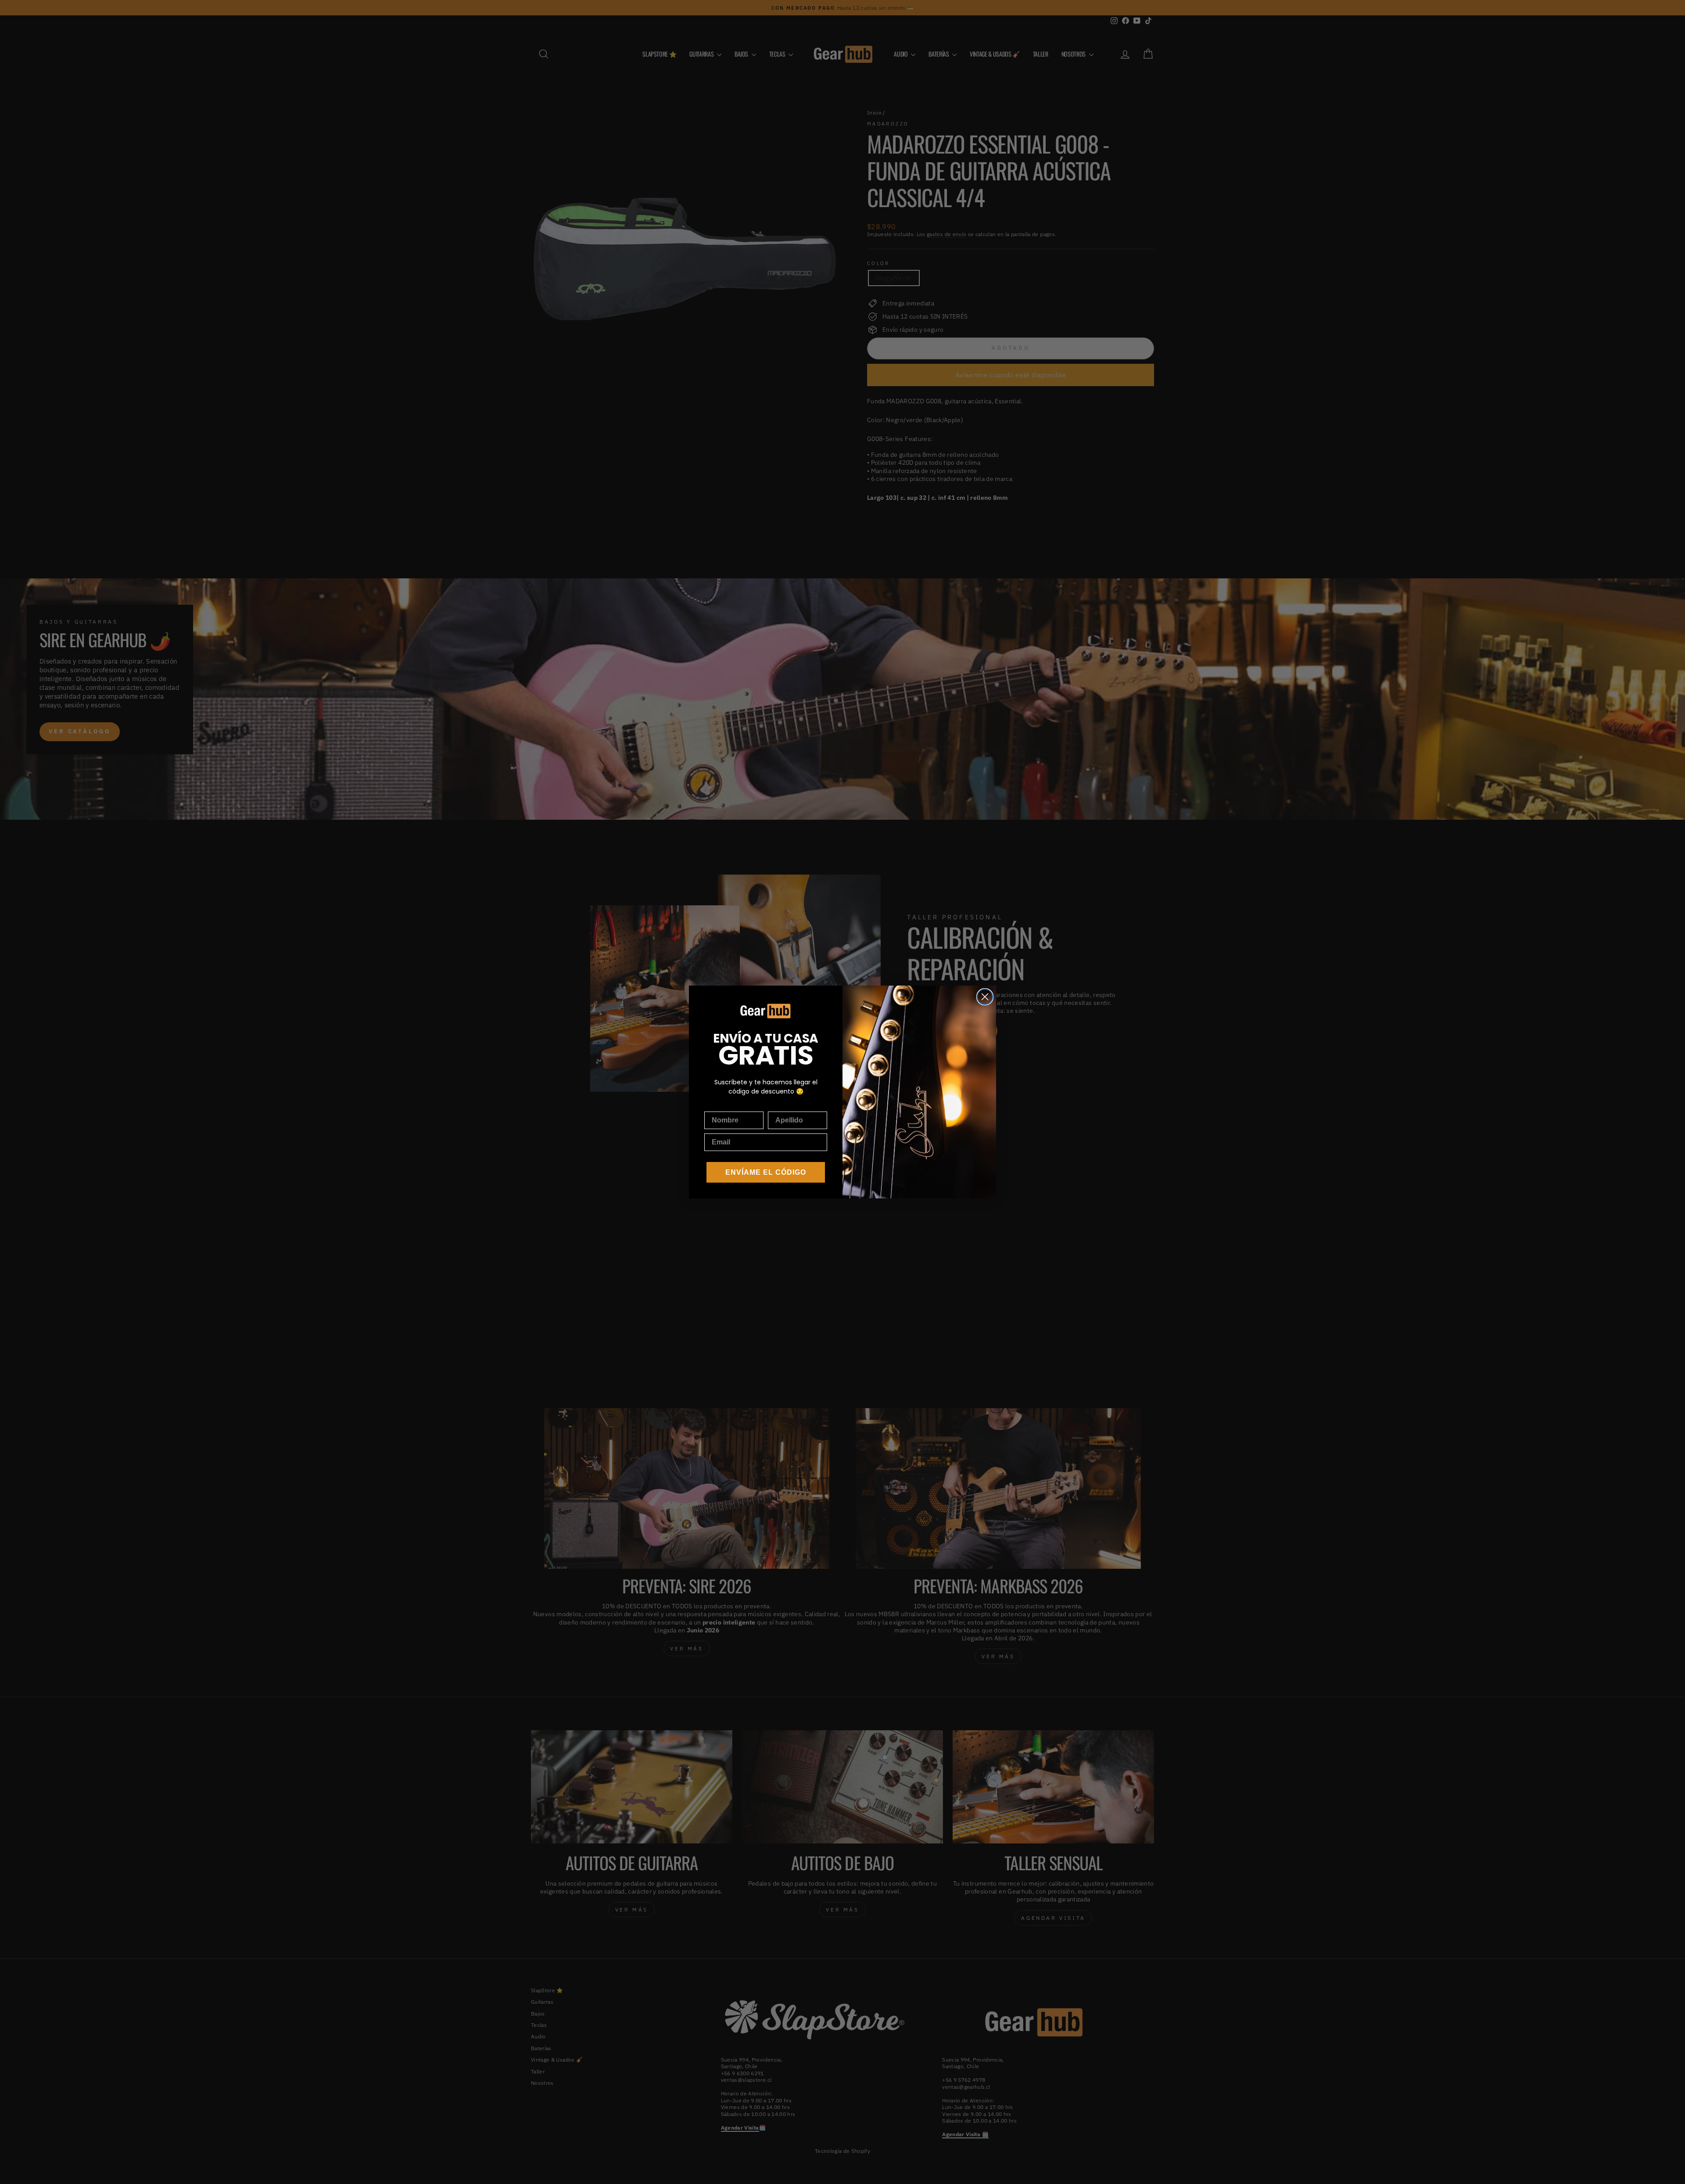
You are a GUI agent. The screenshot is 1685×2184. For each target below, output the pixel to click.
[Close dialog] (985, 997)
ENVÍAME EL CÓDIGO (766, 1172)
